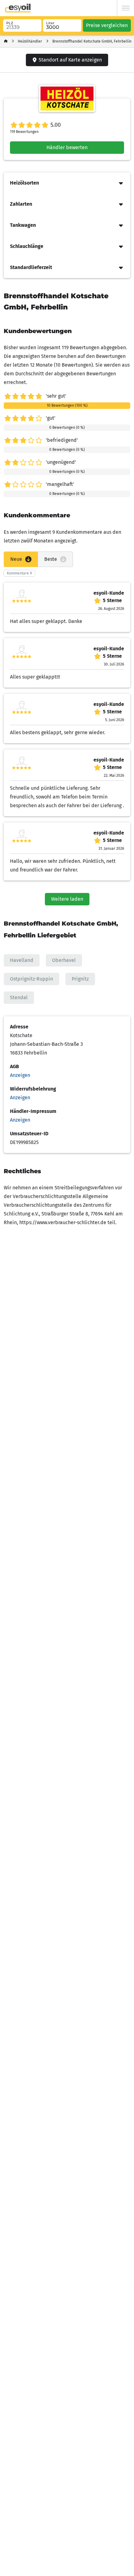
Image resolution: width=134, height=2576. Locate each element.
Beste (51, 559)
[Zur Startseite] (18, 8)
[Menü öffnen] (126, 8)
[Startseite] (6, 41)
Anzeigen (20, 1075)
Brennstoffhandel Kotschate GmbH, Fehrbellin (92, 41)
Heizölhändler (30, 41)
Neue (16, 559)
